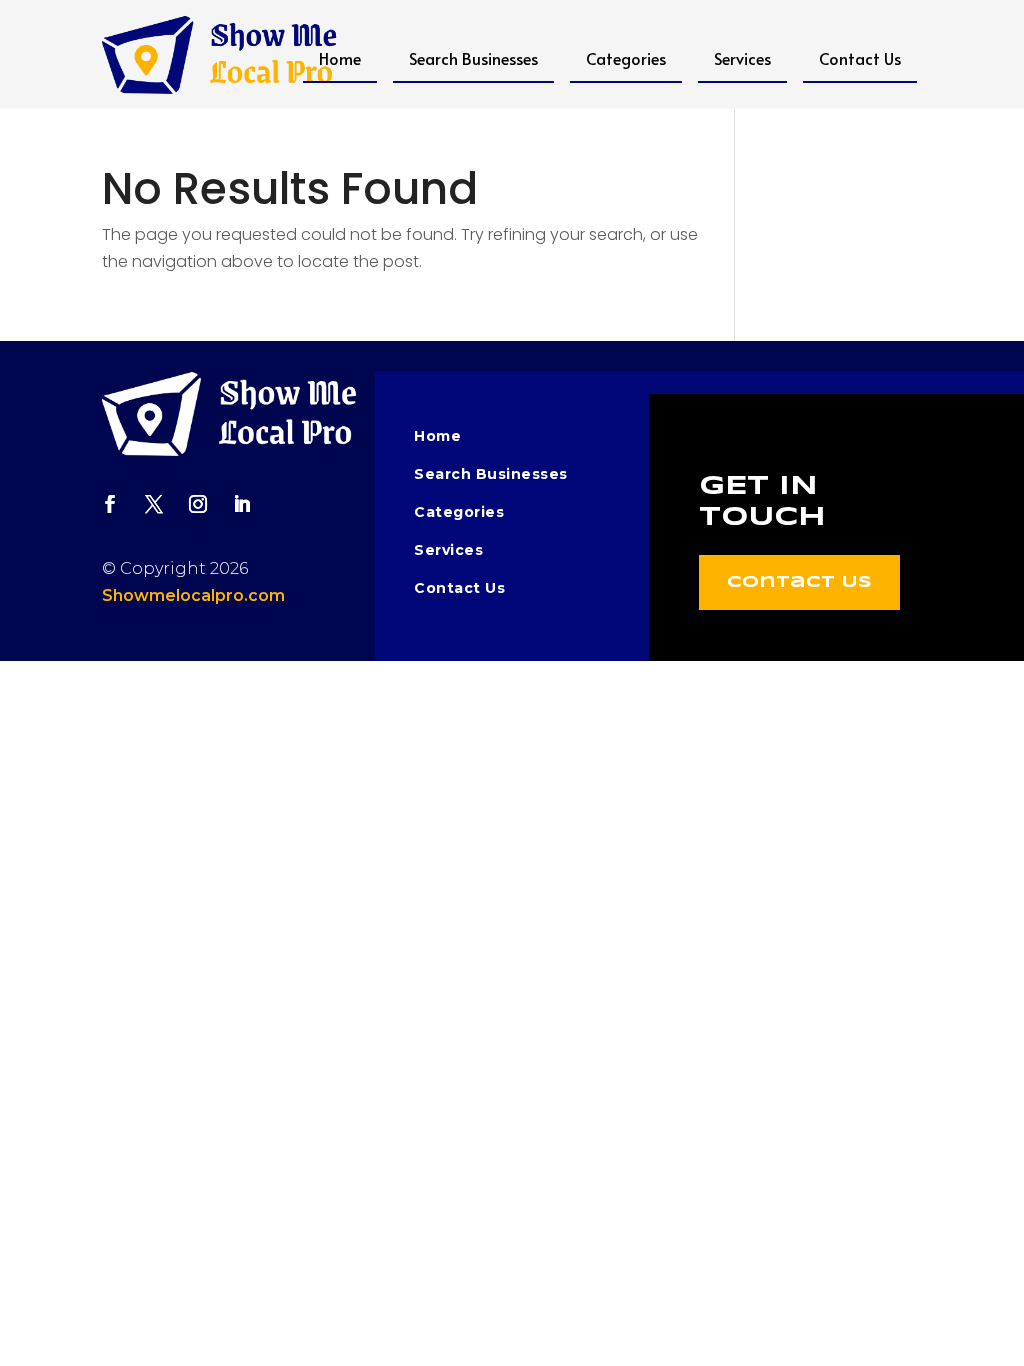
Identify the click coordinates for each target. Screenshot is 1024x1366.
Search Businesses (473, 58)
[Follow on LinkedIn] (242, 504)
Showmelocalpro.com (193, 595)
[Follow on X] (154, 504)
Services (742, 58)
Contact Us (860, 58)
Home (340, 58)
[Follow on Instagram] (198, 504)
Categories (626, 58)
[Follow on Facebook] (110, 504)
